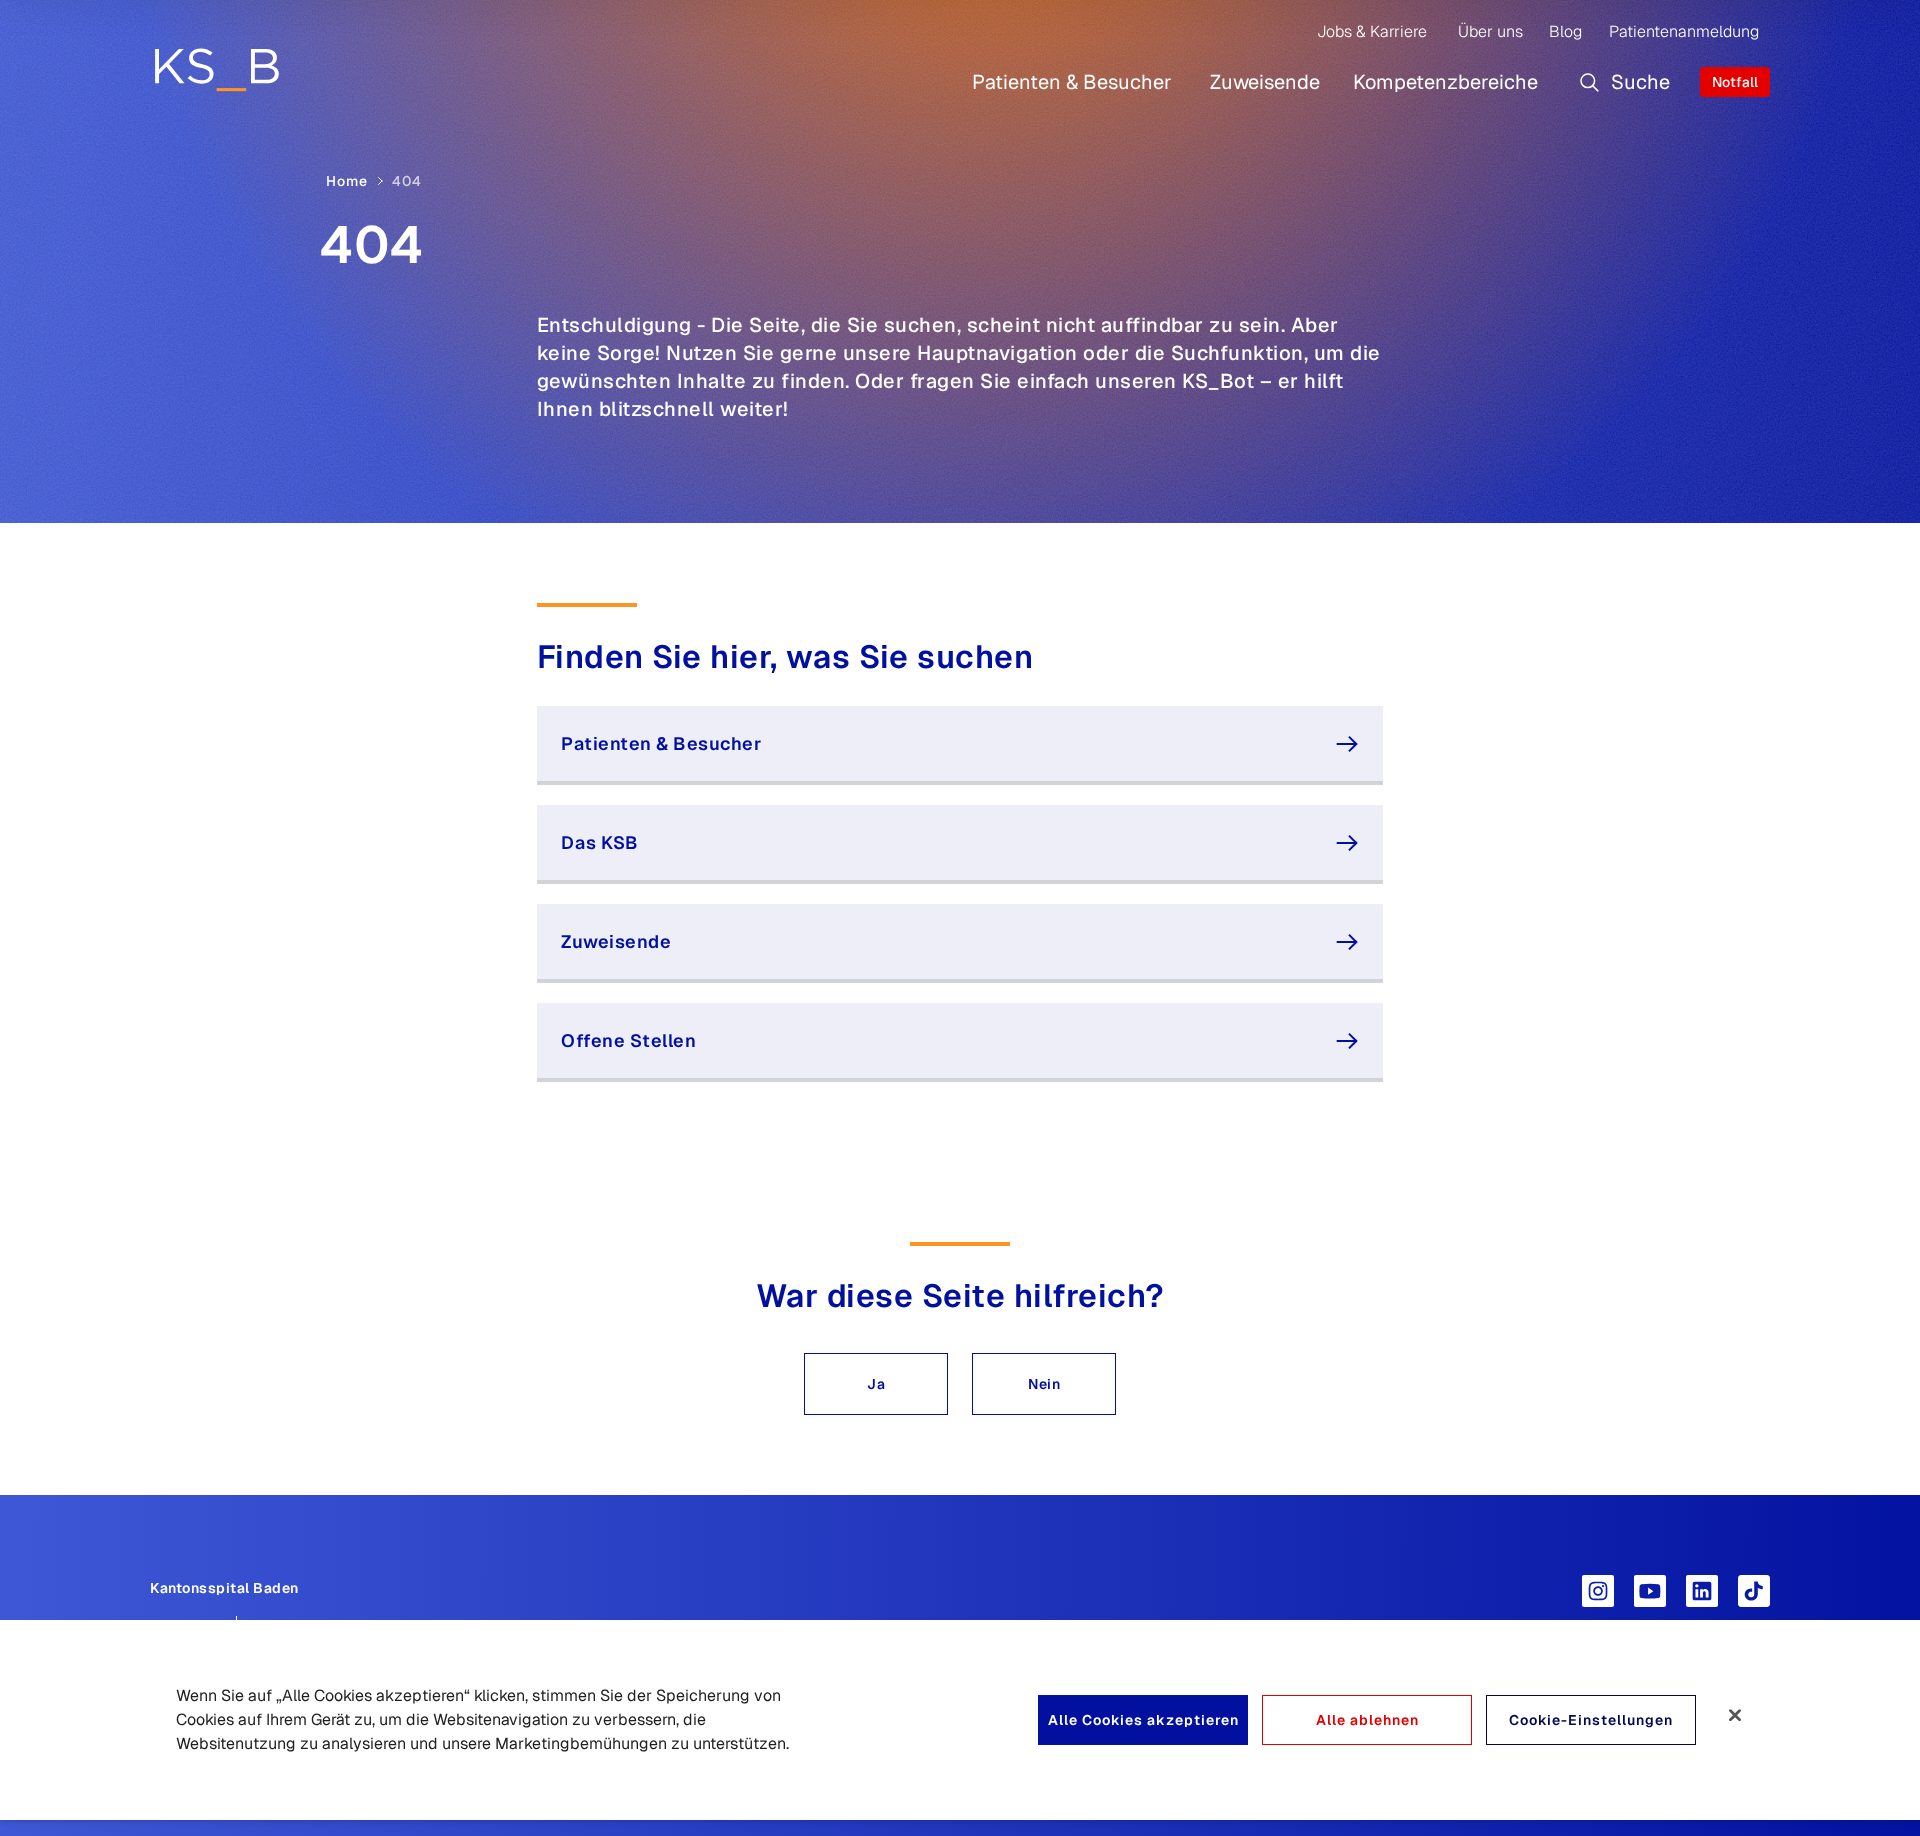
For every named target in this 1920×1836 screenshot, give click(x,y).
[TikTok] (1754, 1591)
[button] (876, 1384)
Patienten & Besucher (1072, 82)
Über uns (1490, 31)
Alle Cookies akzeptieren (1143, 1720)
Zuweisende (1265, 82)
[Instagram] (1598, 1591)
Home (347, 181)
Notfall (1735, 82)
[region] (960, 1720)
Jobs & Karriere (1372, 31)
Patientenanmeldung (1684, 31)
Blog (1565, 31)
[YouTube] (1650, 1591)
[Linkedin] (1702, 1591)
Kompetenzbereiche (1445, 82)
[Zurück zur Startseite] (216, 69)
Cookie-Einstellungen (1591, 1720)
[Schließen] (1735, 1715)
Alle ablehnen (1367, 1720)
